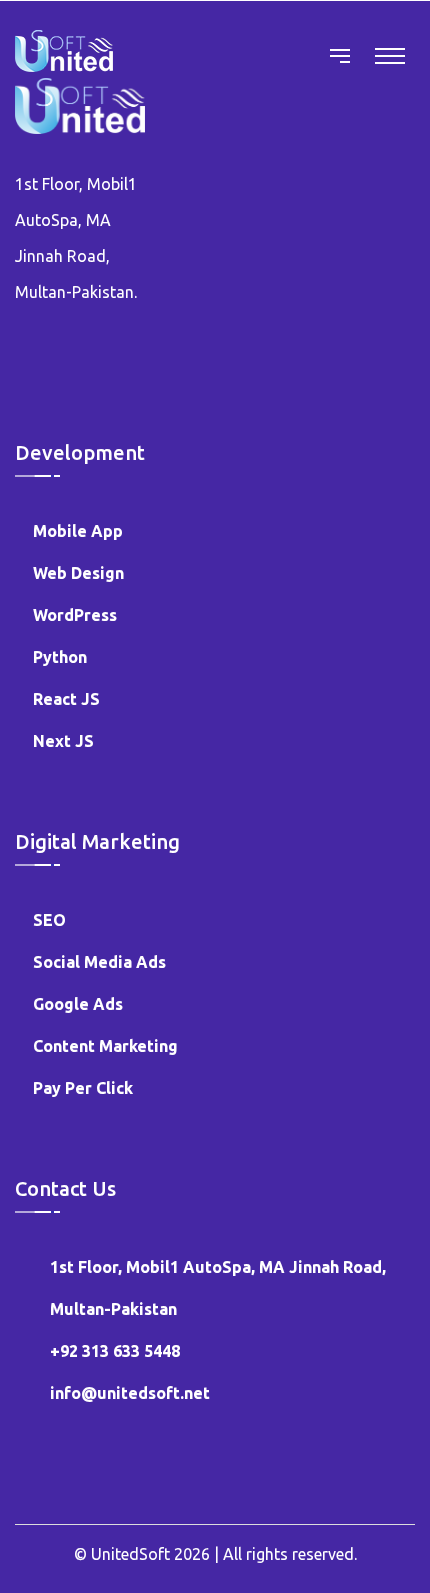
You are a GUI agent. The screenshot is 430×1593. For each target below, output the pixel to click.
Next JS (63, 741)
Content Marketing (105, 1046)
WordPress (75, 615)
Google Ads (78, 1004)
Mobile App (78, 531)
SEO (49, 920)
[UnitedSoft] (64, 49)
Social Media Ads (99, 962)
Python (60, 657)
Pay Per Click (83, 1088)
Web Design (78, 573)
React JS (66, 699)
